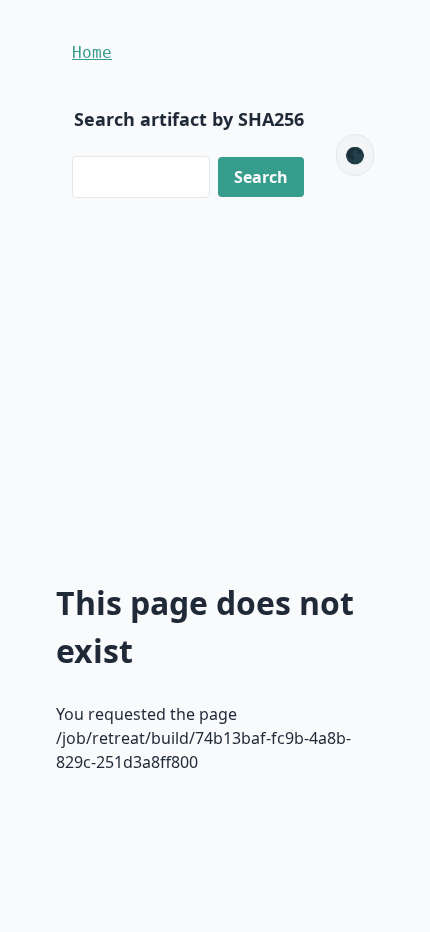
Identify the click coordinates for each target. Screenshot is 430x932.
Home (92, 52)
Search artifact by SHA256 (189, 119)
